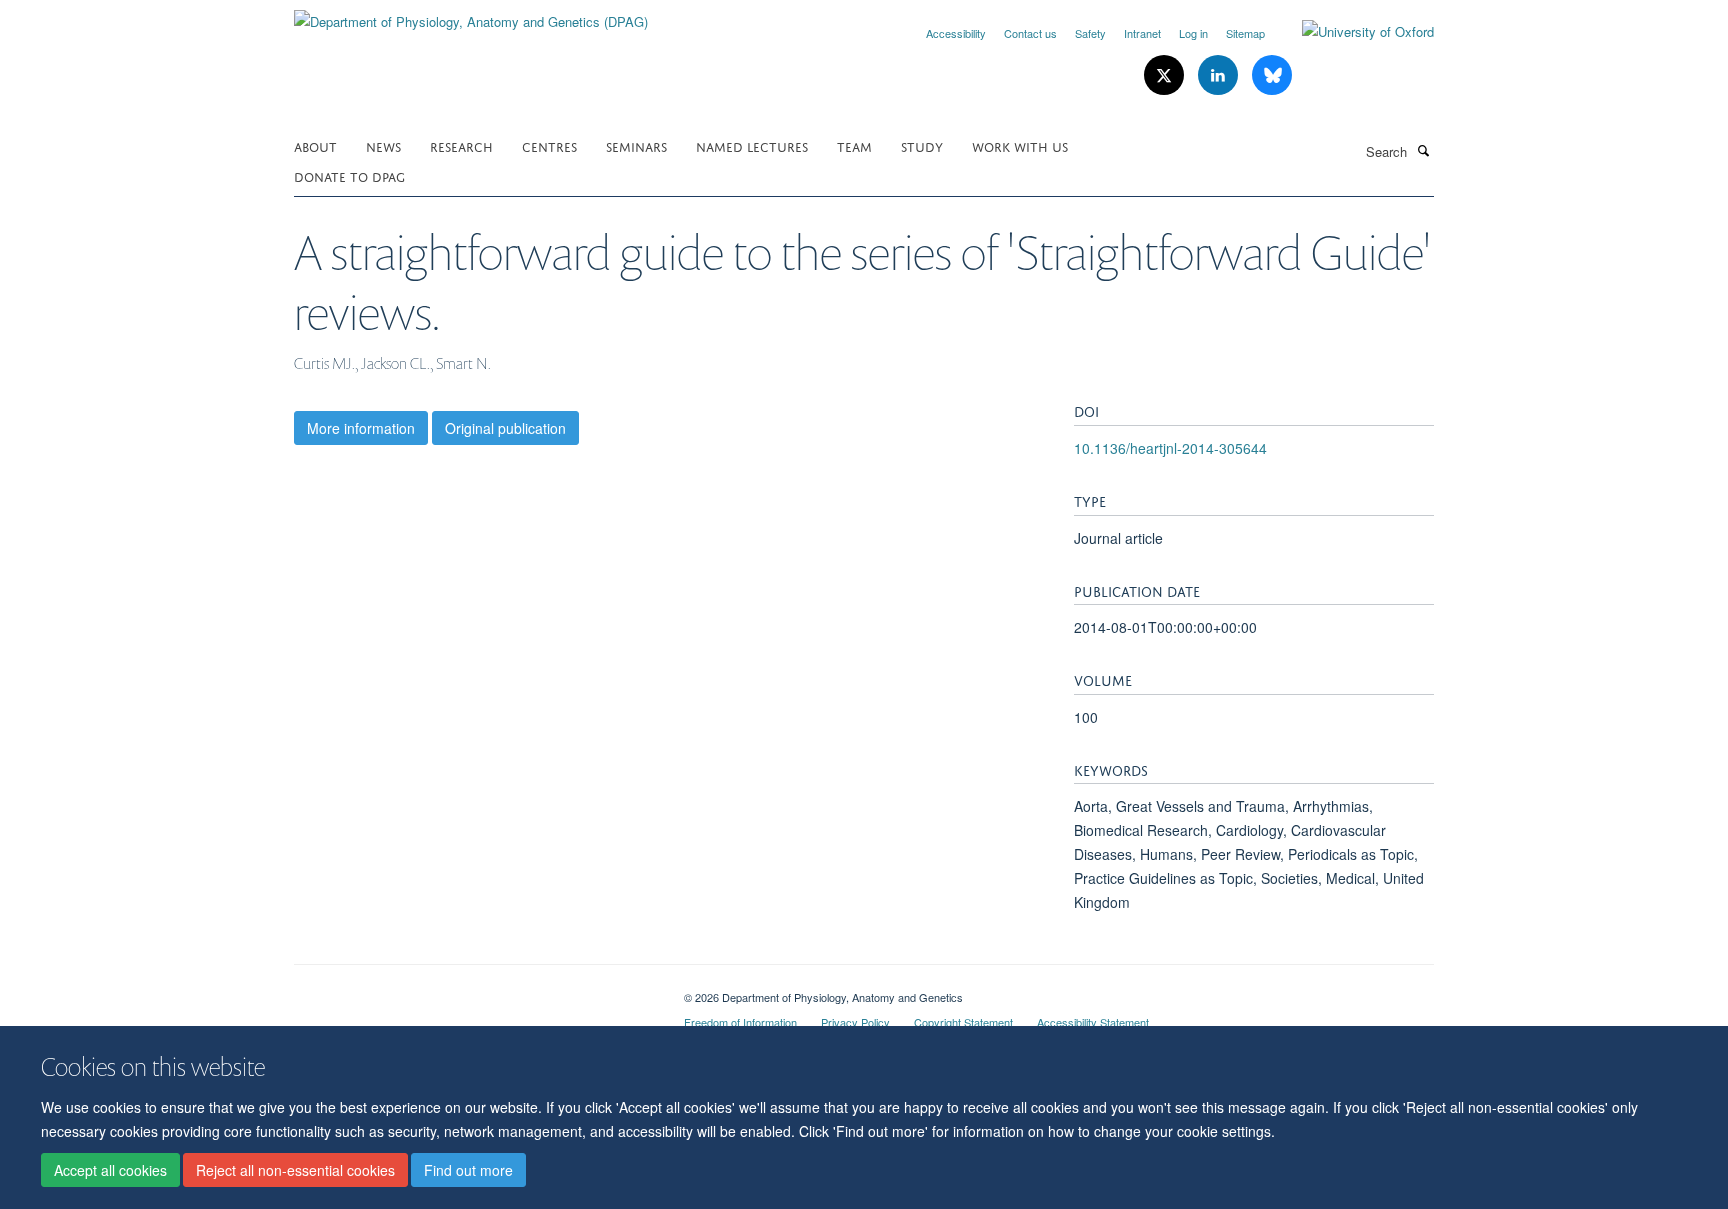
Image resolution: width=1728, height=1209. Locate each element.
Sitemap (1245, 33)
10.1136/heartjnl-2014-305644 (1170, 448)
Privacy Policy (855, 1022)
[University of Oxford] (1353, 32)
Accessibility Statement (1093, 1022)
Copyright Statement (963, 1022)
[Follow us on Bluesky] (1272, 75)
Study (922, 145)
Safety (1090, 33)
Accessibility (956, 33)
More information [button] (361, 428)
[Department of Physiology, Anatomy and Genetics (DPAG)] (471, 14)
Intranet (1142, 33)
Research (461, 145)
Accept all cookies (110, 1170)
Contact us (1030, 33)
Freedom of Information (740, 1022)
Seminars (636, 145)
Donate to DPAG (349, 175)
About (315, 145)
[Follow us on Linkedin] (1220, 75)
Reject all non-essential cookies (295, 1170)
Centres (549, 145)
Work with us (1020, 145)
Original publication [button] (505, 428)
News (383, 145)
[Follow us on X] (1166, 75)
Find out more (468, 1170)
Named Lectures (752, 145)
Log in (1193, 33)
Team (854, 145)
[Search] (1423, 150)
